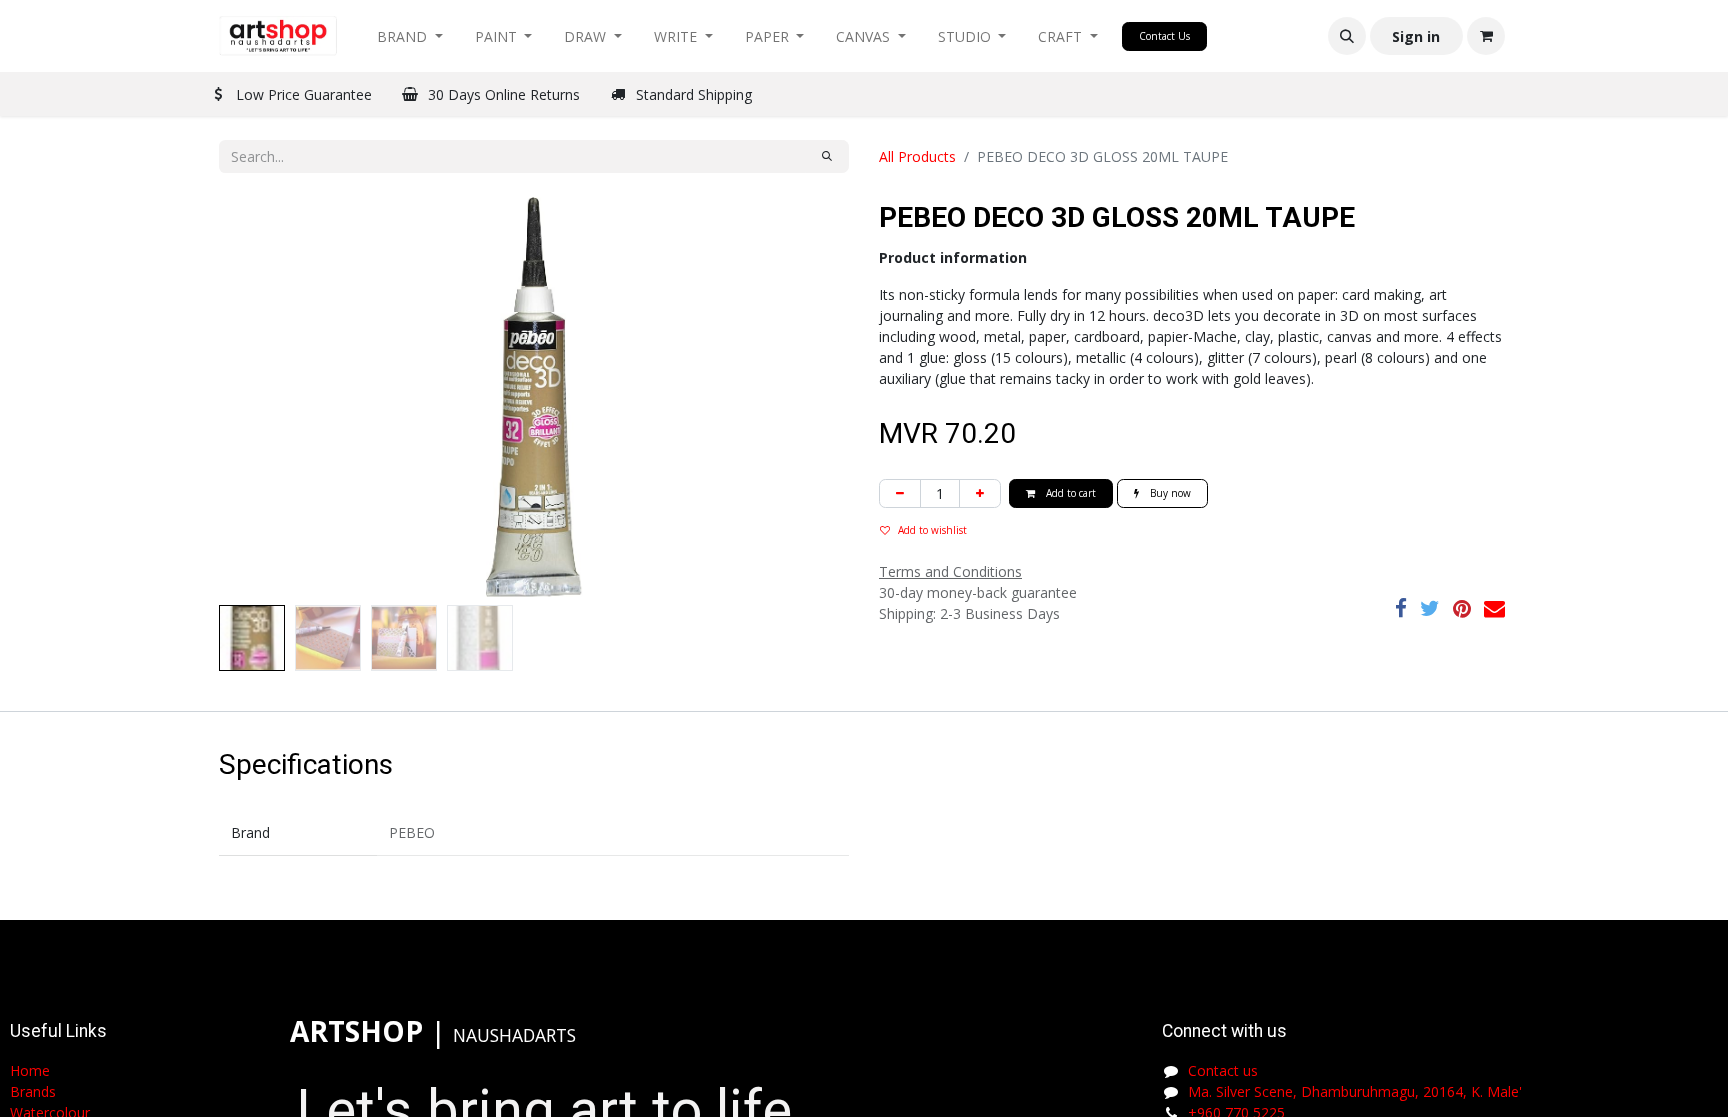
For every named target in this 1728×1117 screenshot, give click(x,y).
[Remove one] (900, 493)
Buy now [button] (1169, 493)
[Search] (827, 156)
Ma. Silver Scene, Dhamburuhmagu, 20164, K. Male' (1355, 1091)
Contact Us (1164, 36)
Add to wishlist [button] (932, 530)
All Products (917, 156)
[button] (1347, 36)
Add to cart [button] (1069, 493)
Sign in (1416, 36)
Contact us (1223, 1070)
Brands (33, 1091)
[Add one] (980, 493)
